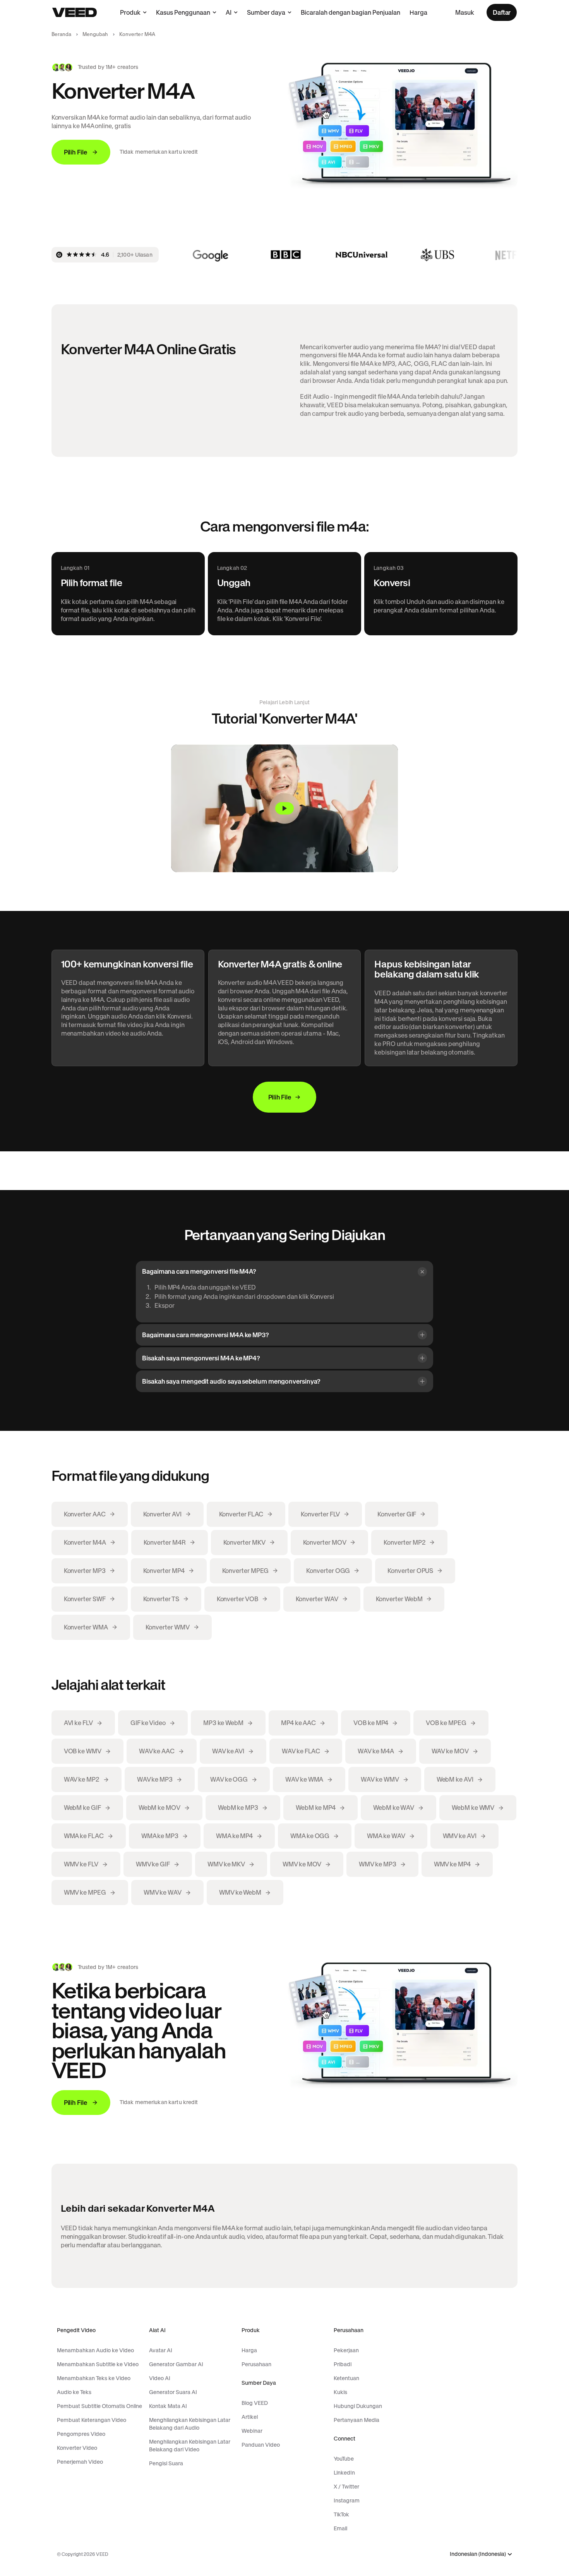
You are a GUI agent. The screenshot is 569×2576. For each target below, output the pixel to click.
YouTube (344, 2459)
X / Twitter (346, 2487)
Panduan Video (261, 2445)
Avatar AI (161, 2350)
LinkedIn (344, 2473)
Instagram (347, 2501)
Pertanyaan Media (356, 2420)
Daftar (502, 12)
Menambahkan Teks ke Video (94, 2378)
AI (229, 12)
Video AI (160, 2378)
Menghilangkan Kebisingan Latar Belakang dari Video (190, 2446)
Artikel (250, 2417)
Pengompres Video (81, 2434)
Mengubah (95, 34)
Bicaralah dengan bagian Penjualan (350, 12)
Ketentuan (346, 2378)
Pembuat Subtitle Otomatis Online (99, 2406)
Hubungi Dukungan (358, 2406)
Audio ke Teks (74, 2392)
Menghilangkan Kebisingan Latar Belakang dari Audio (190, 2424)
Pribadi (343, 2364)
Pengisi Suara (166, 2463)
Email (340, 2528)
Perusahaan (256, 2364)
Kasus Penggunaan (183, 12)
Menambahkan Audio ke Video (95, 2350)
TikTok (341, 2514)
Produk (130, 12)
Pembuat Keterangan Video (92, 2420)
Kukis (340, 2392)
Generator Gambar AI (176, 2364)
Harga (418, 12)
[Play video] (284, 808)
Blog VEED (255, 2403)
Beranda (62, 34)
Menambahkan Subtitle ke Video (98, 2364)
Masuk (465, 12)
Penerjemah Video (80, 2462)
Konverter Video (77, 2448)
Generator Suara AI (173, 2392)
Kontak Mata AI (168, 2406)
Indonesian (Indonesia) (478, 2554)
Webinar (252, 2431)
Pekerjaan (346, 2350)
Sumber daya (266, 12)
